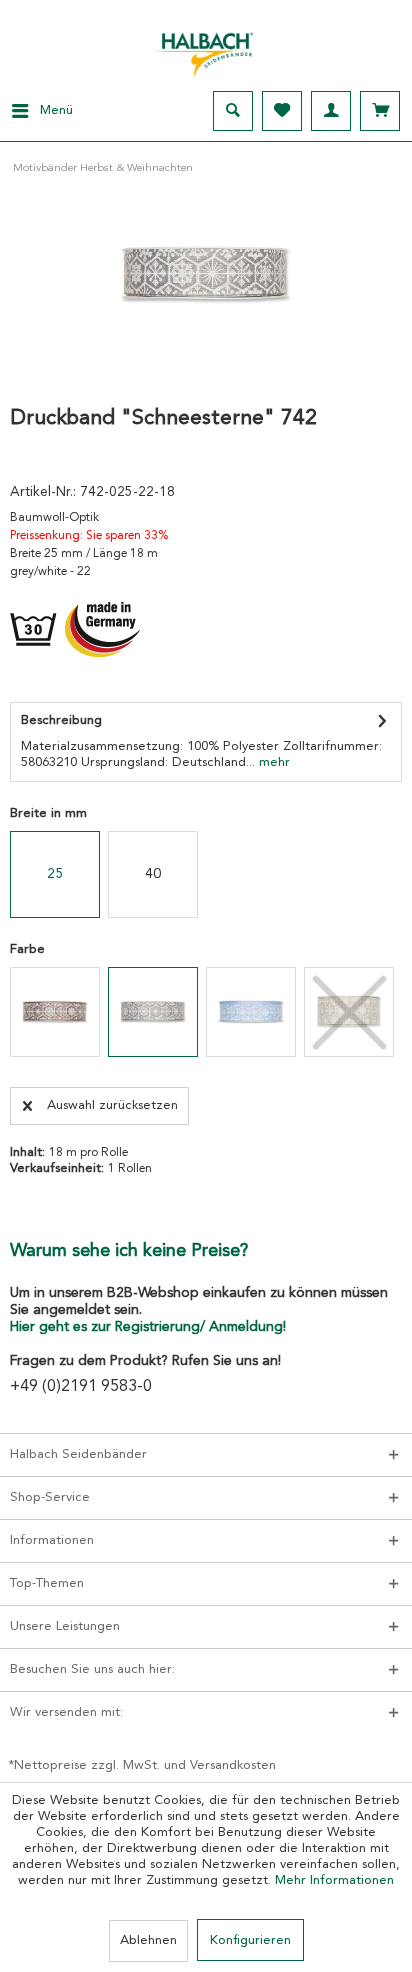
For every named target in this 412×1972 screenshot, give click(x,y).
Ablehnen (148, 1940)
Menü (56, 110)
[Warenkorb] (380, 111)
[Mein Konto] (331, 111)
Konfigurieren (250, 1940)
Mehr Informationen (334, 1880)
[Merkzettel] (282, 111)
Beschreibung (61, 720)
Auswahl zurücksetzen (112, 1105)
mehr (272, 762)
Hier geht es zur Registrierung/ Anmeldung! (148, 1327)
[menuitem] (36, 111)
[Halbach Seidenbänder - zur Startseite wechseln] (206, 49)
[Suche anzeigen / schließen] (233, 111)
